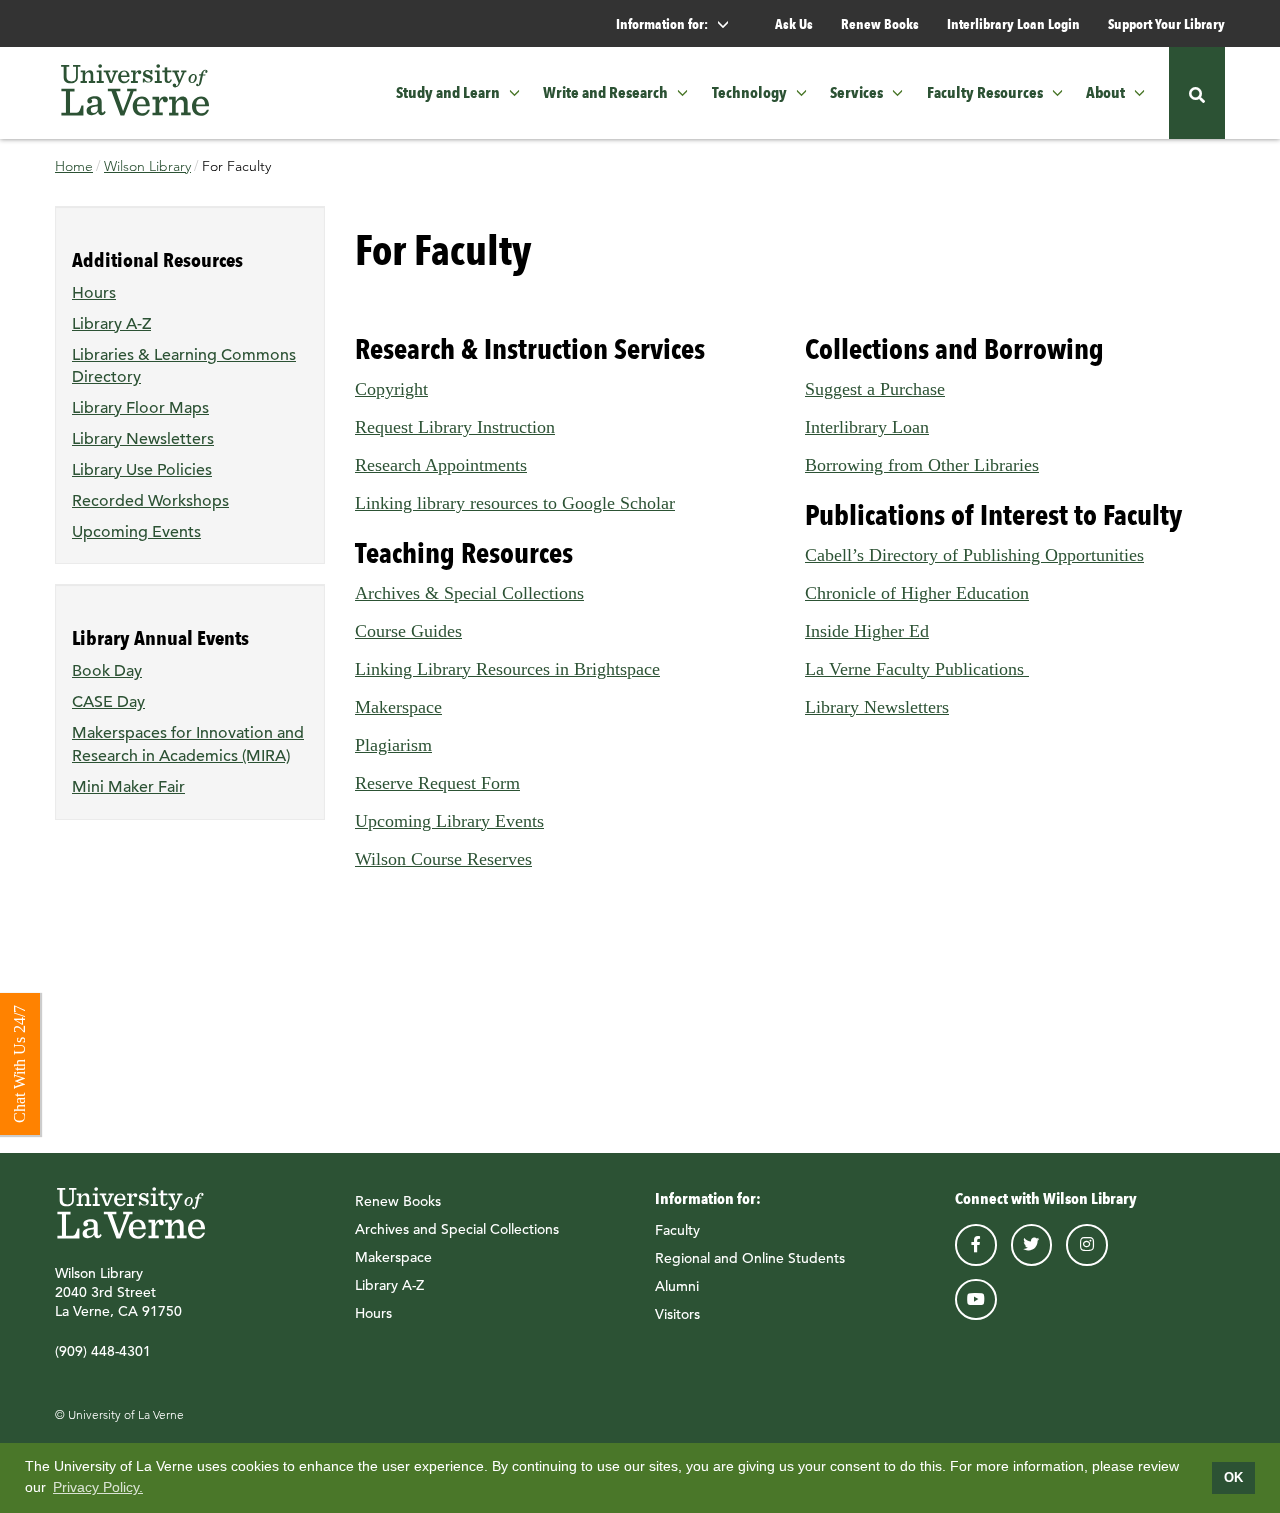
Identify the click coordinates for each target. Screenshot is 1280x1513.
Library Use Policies (142, 470)
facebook (976, 1245)
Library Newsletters (877, 707)
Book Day (107, 671)
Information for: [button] (663, 23)
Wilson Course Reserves (443, 859)
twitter (1032, 1245)
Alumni (677, 1286)
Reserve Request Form (437, 783)
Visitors (677, 1314)
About (1105, 92)
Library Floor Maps (140, 408)
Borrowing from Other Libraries (922, 465)
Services (856, 92)
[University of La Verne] (135, 93)
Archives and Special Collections (457, 1229)
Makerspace (398, 707)
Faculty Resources (985, 92)
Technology (749, 92)
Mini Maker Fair (128, 787)
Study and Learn (448, 92)
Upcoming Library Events (449, 821)
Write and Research (605, 92)
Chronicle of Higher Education (917, 593)
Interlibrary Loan (867, 427)
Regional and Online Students (750, 1258)
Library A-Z (111, 324)
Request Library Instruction (455, 427)
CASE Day (108, 702)
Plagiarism (393, 745)
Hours (94, 293)
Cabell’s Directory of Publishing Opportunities (974, 555)
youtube (976, 1300)
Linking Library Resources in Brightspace (507, 669)
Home (74, 166)
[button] (520, 93)
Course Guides (408, 631)
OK (1233, 1478)
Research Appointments (441, 465)
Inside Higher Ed (867, 631)
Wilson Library (147, 166)
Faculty (677, 1230)
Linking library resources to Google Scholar (515, 503)
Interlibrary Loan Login (1013, 23)
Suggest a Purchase (875, 389)
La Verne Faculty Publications (917, 669)
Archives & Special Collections (469, 593)
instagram (1087, 1245)
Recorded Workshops (150, 501)
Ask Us (794, 23)
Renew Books (880, 23)
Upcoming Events (136, 532)
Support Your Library (1166, 23)
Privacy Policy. (98, 1487)
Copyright (391, 389)
